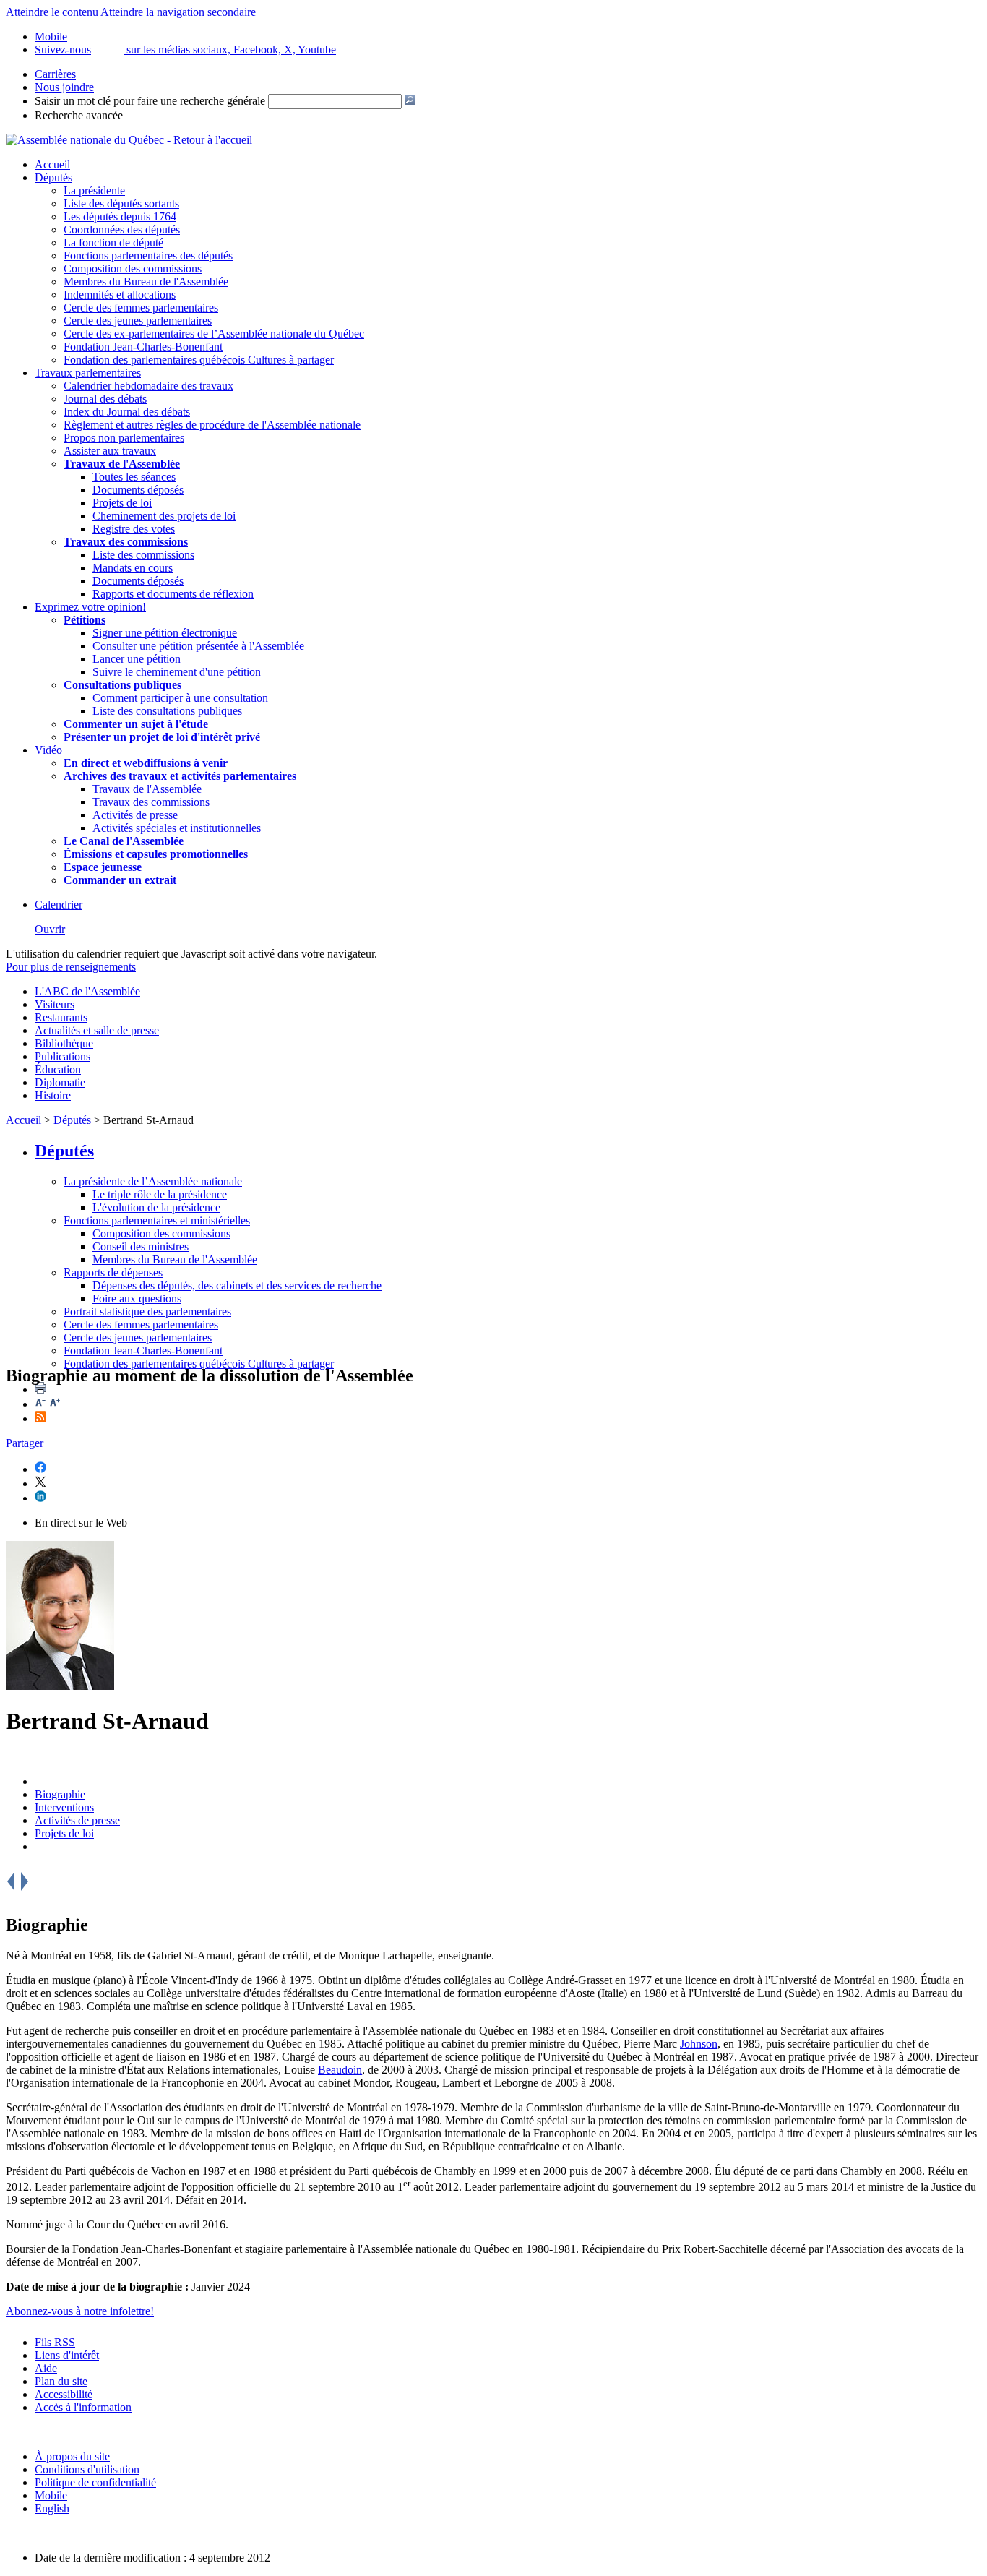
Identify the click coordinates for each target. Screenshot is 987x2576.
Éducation (58, 1069)
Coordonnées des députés (122, 229)
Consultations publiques (122, 685)
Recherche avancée (79, 115)
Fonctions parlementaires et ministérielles (157, 1220)
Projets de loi (122, 503)
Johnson (699, 2044)
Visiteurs (55, 1004)
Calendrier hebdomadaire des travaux (148, 386)
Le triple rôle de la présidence (160, 1194)
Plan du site (61, 2381)
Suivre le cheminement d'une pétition (177, 672)
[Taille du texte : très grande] (55, 1404)
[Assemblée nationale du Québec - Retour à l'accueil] (129, 140)
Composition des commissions (133, 269)
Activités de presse (135, 815)
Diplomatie (60, 1082)
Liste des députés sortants (121, 203)
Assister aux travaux (110, 451)
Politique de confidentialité (95, 2482)
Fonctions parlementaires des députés (148, 256)
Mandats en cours (133, 568)
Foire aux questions (137, 1298)
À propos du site (72, 2456)
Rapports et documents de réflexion (173, 594)
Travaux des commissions (126, 542)
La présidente (94, 190)
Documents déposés (138, 490)
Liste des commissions (143, 555)
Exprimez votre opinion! (90, 607)
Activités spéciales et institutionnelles (177, 828)
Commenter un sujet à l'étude (136, 724)
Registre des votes (134, 529)
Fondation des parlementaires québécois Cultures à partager (199, 360)
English (52, 2508)
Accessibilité (64, 2394)
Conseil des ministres (141, 1246)
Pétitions (85, 620)
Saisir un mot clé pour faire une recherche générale (150, 101)
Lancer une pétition (137, 659)
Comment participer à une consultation (180, 698)
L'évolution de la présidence (156, 1207)
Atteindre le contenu (52, 12)
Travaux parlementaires (88, 373)
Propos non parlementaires (124, 438)
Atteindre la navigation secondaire (178, 12)
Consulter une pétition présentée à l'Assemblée (198, 646)
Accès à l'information (83, 2407)
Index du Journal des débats (127, 412)
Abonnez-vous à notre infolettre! (80, 2311)
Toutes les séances (134, 477)
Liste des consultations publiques (167, 711)
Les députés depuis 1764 (120, 216)
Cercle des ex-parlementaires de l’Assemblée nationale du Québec (214, 334)
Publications (63, 1056)
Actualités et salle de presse (97, 1030)
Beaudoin (340, 2070)
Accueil (52, 164)
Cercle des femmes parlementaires (141, 308)
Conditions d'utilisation (87, 2469)
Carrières (55, 74)
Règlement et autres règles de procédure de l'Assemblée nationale (212, 425)
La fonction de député (113, 242)
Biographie (60, 1794)
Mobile (51, 2495)
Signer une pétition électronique (165, 633)
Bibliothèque (64, 1043)
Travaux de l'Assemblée (122, 464)
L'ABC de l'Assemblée (87, 991)
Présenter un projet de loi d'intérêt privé (162, 737)
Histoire (53, 1095)
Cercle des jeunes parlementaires (138, 321)
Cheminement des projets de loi (164, 516)
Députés (53, 177)
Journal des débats (105, 399)
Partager (25, 1443)
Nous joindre (64, 87)
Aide (46, 2368)
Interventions (64, 1807)
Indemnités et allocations (120, 295)
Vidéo (48, 750)
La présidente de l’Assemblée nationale (153, 1181)
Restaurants (61, 1017)
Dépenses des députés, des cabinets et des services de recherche (237, 1285)
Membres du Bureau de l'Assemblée (146, 282)
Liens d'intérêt (67, 2355)
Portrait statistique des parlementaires (147, 1311)
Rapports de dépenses (113, 1272)
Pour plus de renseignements (71, 967)
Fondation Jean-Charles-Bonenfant (143, 347)
